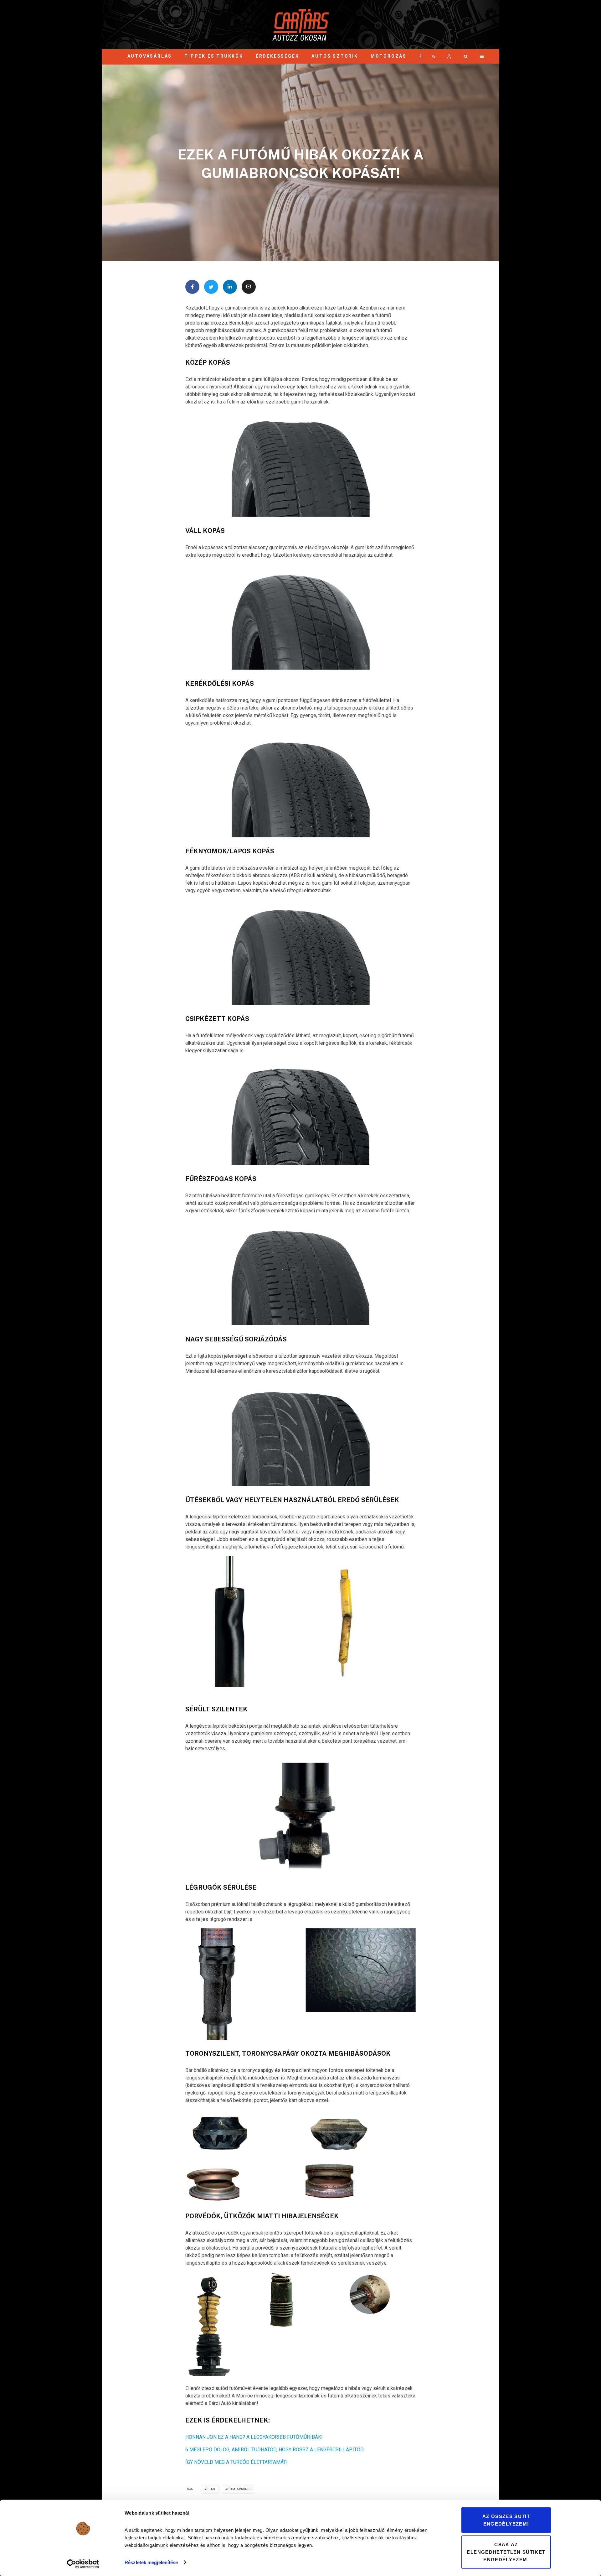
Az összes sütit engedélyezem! (506, 2520)
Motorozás (389, 56)
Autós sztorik (335, 56)
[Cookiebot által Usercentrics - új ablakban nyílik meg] (83, 2564)
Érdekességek (277, 56)
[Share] (192, 287)
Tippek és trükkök (214, 56)
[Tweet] (211, 287)
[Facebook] (420, 56)
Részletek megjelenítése (151, 2562)
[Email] (249, 287)
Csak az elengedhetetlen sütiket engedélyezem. (506, 2552)
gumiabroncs (240, 2489)
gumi (211, 2489)
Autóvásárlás (150, 56)
